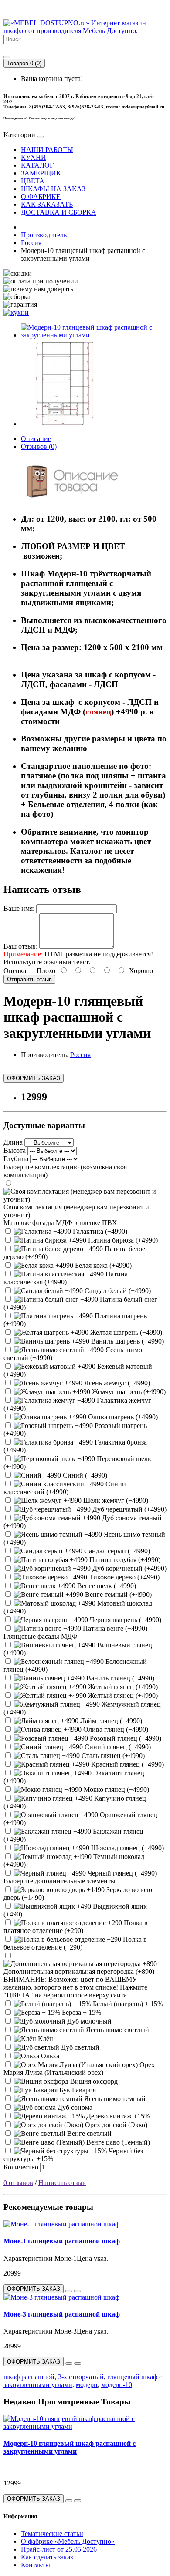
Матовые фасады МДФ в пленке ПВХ (60, 1223)
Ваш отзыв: (20, 946)
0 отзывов (18, 2183)
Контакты (36, 2565)
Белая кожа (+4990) (102, 1265)
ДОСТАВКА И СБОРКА (59, 212)
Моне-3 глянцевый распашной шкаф (62, 2314)
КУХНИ (34, 157)
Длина (13, 1142)
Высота (15, 1150)
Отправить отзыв (29, 979)
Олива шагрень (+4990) (122, 1417)
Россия (31, 243)
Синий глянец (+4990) (117, 1747)
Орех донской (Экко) (115, 2125)
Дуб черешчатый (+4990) (129, 1509)
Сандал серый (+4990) (116, 1551)
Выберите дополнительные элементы (59, 1881)
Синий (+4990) (84, 1475)
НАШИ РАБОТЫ (47, 150)
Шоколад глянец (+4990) (127, 1848)
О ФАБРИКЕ (41, 197)
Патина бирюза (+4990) (122, 1240)
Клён (45, 2039)
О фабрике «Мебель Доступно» (68, 2541)
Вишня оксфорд (93, 2081)
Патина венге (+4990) (114, 1628)
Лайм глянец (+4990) (110, 1721)
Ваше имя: (19, 908)
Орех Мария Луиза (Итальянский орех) (79, 2069)
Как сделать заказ (47, 2557)
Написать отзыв (62, 2183)
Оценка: (16, 971)
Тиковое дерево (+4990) (123, 1577)
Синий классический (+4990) (65, 1488)
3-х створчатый (81, 2377)
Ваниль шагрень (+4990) (127, 1341)
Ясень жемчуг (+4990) (116, 1383)
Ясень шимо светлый (117, 2030)
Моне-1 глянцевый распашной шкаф (62, 2241)
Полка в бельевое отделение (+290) (75, 1943)
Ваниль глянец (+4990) (119, 1678)
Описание (36, 439)
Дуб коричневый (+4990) (129, 1568)
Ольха (49, 2056)
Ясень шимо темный (114, 2099)
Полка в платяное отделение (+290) (76, 1927)
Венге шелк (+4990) (106, 1586)
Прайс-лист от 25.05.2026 (59, 2549)
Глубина (16, 1159)
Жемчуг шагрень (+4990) (128, 1392)
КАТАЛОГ (37, 165)
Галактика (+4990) (99, 1231)
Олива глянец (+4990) (115, 1729)
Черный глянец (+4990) (121, 1873)
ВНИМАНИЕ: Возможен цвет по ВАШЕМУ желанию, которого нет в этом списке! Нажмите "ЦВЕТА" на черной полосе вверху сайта (75, 1987)
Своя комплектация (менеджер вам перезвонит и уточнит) (76, 1211)
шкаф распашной (29, 2377)
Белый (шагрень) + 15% (127, 2004)
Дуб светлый (79, 2047)
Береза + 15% (81, 2012)
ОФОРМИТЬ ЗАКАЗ (34, 1078)
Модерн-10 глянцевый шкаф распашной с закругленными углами (70, 2447)
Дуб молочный (88, 2021)
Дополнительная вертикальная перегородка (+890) (79, 1972)
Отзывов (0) (39, 446)
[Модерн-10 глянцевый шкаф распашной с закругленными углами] (94, 335)
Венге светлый (88, 2133)
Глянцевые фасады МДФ (41, 1636)
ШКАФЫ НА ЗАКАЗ (53, 189)
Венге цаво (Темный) (117, 2142)
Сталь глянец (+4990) (112, 1756)
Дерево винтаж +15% (117, 2116)
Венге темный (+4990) (117, 1594)
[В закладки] (69, 2291)
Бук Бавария (77, 2090)
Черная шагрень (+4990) (125, 1620)
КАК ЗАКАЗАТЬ (47, 204)
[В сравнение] (78, 2291)
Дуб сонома (74, 2107)
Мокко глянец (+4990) (116, 1790)
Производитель (44, 235)
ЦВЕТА (33, 181)
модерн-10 (117, 2385)
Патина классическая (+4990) (66, 1278)
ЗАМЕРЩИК (41, 173)
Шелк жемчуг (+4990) (115, 1500)
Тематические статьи (52, 2534)
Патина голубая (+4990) (124, 1560)
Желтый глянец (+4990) (122, 1687)
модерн (87, 2385)
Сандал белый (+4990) (117, 1291)
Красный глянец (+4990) (127, 1764)
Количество (21, 2167)
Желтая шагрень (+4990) (125, 1332)
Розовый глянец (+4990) (125, 1738)
